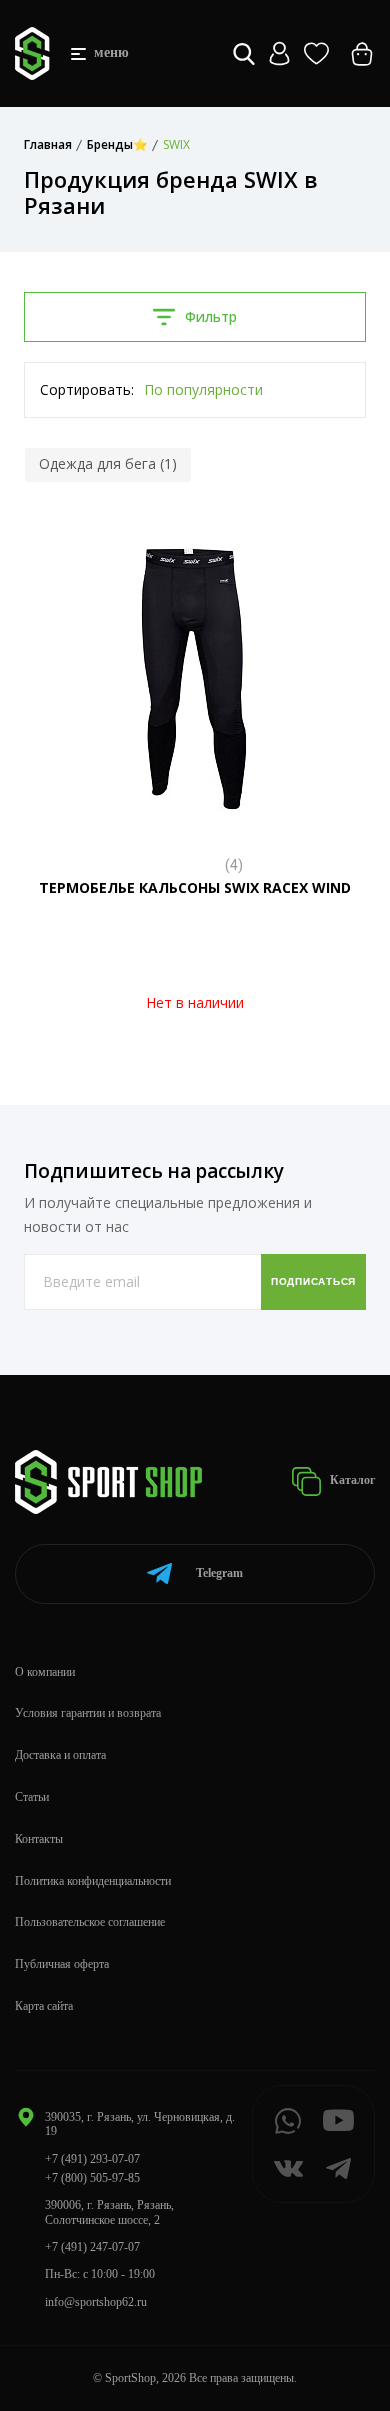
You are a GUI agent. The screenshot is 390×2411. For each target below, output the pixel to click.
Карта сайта (44, 2006)
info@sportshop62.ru (96, 2302)
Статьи (32, 1797)
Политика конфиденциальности (93, 1881)
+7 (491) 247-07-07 (92, 2247)
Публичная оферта (62, 1964)
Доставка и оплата (60, 1755)
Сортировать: (87, 389)
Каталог (351, 1480)
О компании (45, 1672)
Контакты (39, 1839)
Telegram (219, 1573)
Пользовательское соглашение (90, 1922)
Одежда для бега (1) (108, 463)
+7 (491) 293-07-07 (92, 2159)
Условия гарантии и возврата (88, 1713)
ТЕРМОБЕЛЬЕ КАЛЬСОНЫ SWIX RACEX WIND (195, 887)
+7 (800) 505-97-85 (92, 2178)
